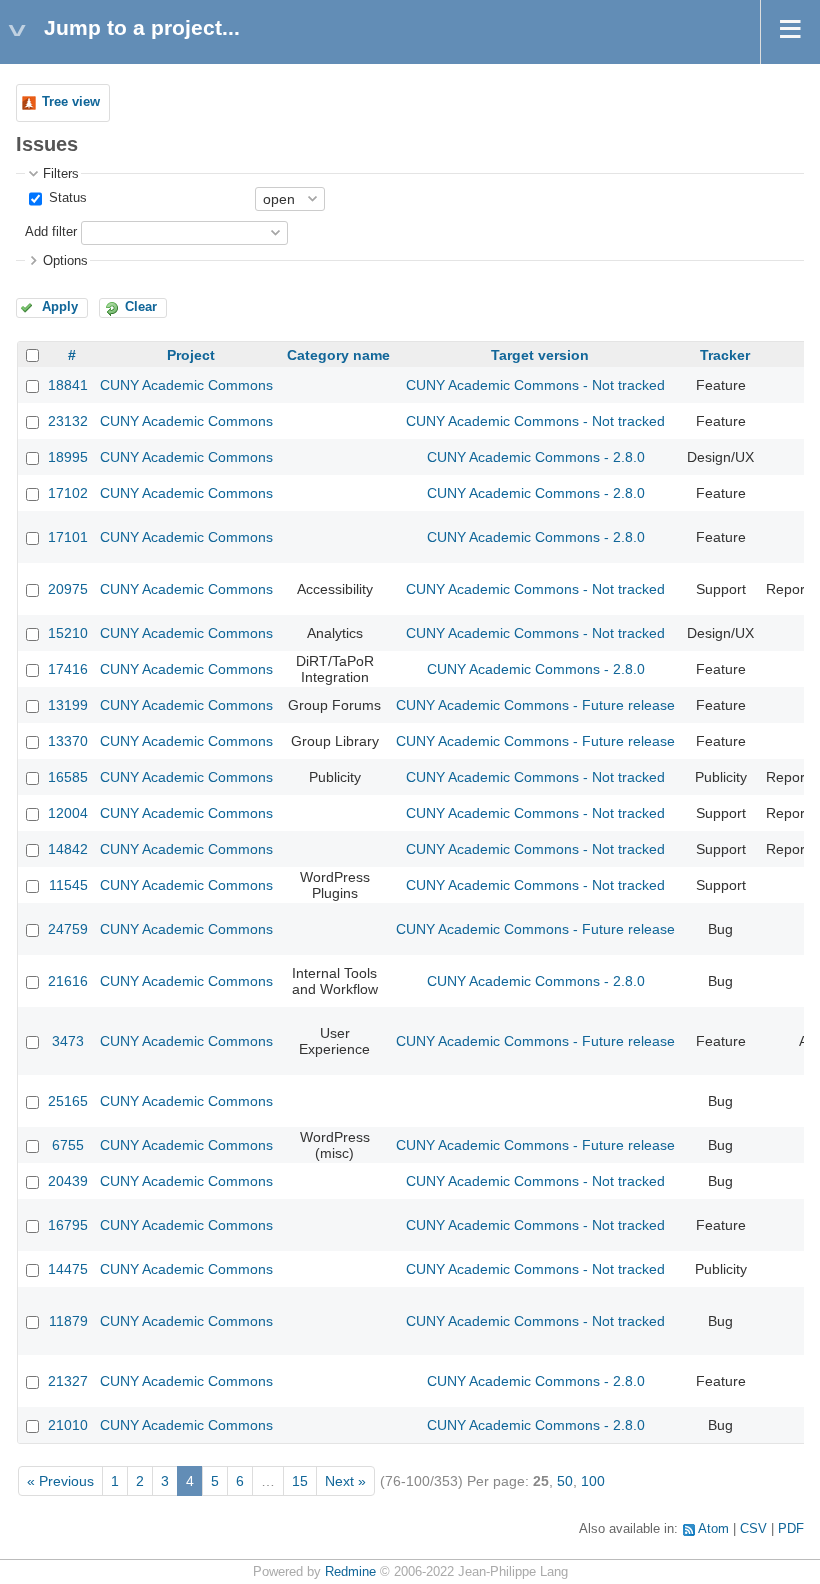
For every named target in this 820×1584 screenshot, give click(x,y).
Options (65, 261)
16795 (68, 1225)
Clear (141, 307)
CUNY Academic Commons (186, 385)
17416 (68, 669)
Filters (61, 174)
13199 (68, 705)
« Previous (60, 1481)
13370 (68, 741)
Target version (540, 355)
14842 (68, 849)
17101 (68, 537)
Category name (338, 355)
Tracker (725, 355)
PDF (791, 1529)
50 (565, 1481)
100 (593, 1481)
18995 (68, 457)
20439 (68, 1181)
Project (191, 355)
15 (300, 1481)
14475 (68, 1269)
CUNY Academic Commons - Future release (535, 705)
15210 (68, 633)
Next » (345, 1481)
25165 (68, 1101)
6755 (68, 1145)
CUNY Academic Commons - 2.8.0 (536, 457)
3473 (68, 1041)
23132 (68, 421)
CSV (753, 1529)
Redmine (350, 1572)
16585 (68, 777)
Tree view (71, 102)
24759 (68, 929)
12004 (68, 813)
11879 (68, 1321)
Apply (60, 307)
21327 (68, 1381)
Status (66, 198)
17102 (68, 493)
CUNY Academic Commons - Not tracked (535, 385)
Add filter (51, 232)
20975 (68, 589)
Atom (713, 1529)
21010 (68, 1425)
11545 (68, 885)
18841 (68, 385)
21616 (68, 981)
